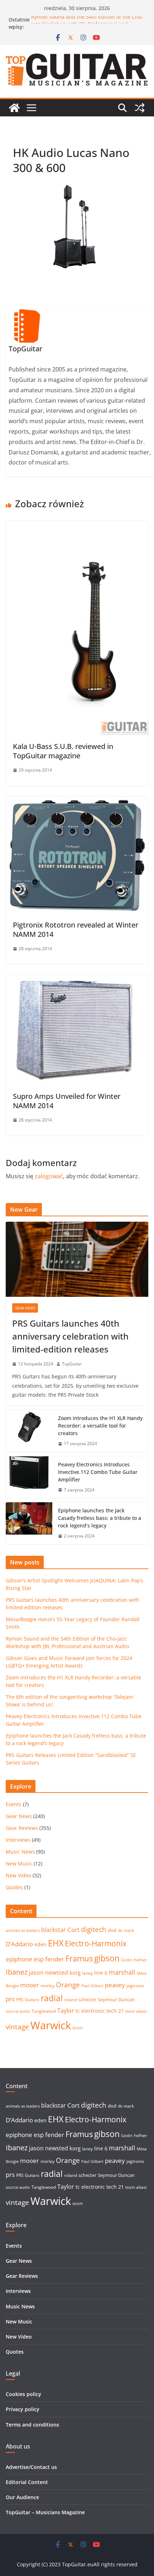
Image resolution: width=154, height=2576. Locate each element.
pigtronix (135, 1986)
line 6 (101, 1973)
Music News (20, 1852)
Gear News (25, 1308)
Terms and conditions (32, 2425)
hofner (141, 1960)
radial (52, 1998)
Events (14, 1804)
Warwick (51, 2025)
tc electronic (90, 2011)
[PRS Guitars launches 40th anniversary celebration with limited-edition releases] (77, 1259)
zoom (78, 2028)
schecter (87, 1999)
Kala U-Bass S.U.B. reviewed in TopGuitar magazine (63, 751)
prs (10, 1999)
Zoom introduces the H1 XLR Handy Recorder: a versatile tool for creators (100, 1426)
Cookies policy (23, 2394)
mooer (30, 1985)
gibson (107, 1958)
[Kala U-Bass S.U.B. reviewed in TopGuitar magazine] (77, 526)
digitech (94, 1929)
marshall (122, 1972)
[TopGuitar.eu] (14, 108)
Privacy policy (23, 2409)
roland (71, 2000)
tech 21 (115, 2011)
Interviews (18, 1840)
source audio (18, 2011)
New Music (19, 1863)
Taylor (66, 2011)
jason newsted (49, 1973)
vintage (17, 2027)
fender (55, 1959)
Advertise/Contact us (31, 2467)
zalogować (49, 1176)
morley (47, 1986)
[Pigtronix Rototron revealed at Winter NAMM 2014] (77, 801)
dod (112, 1930)
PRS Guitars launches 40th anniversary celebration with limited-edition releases (70, 1336)
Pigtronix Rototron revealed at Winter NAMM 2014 (76, 929)
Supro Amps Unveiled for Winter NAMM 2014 (67, 1101)
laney (87, 1973)
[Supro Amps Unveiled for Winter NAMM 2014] (77, 980)
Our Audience (22, 2497)
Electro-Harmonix (96, 1943)
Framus (79, 1958)
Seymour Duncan (116, 1999)
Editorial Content (27, 2482)
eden (40, 1944)
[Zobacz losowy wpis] (140, 108)
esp (39, 1959)
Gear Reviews (22, 1828)
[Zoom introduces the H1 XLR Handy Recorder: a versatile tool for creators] (29, 1431)
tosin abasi (136, 2011)
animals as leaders (23, 1930)
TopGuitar (72, 1364)
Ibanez (17, 1972)
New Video (18, 1875)
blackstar (54, 1930)
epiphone (19, 1959)
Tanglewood (44, 2011)
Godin (127, 1960)
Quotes (14, 1887)
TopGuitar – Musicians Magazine (45, 2512)
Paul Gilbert (92, 1986)
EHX (56, 1943)
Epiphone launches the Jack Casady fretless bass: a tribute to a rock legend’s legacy (100, 1518)
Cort (73, 1930)
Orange (68, 1985)
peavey (115, 1985)
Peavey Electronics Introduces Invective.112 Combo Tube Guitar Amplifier (98, 1472)
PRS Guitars (28, 2000)
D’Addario (19, 1944)
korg (75, 1973)
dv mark (126, 1930)
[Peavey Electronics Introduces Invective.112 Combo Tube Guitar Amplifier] (29, 1477)
